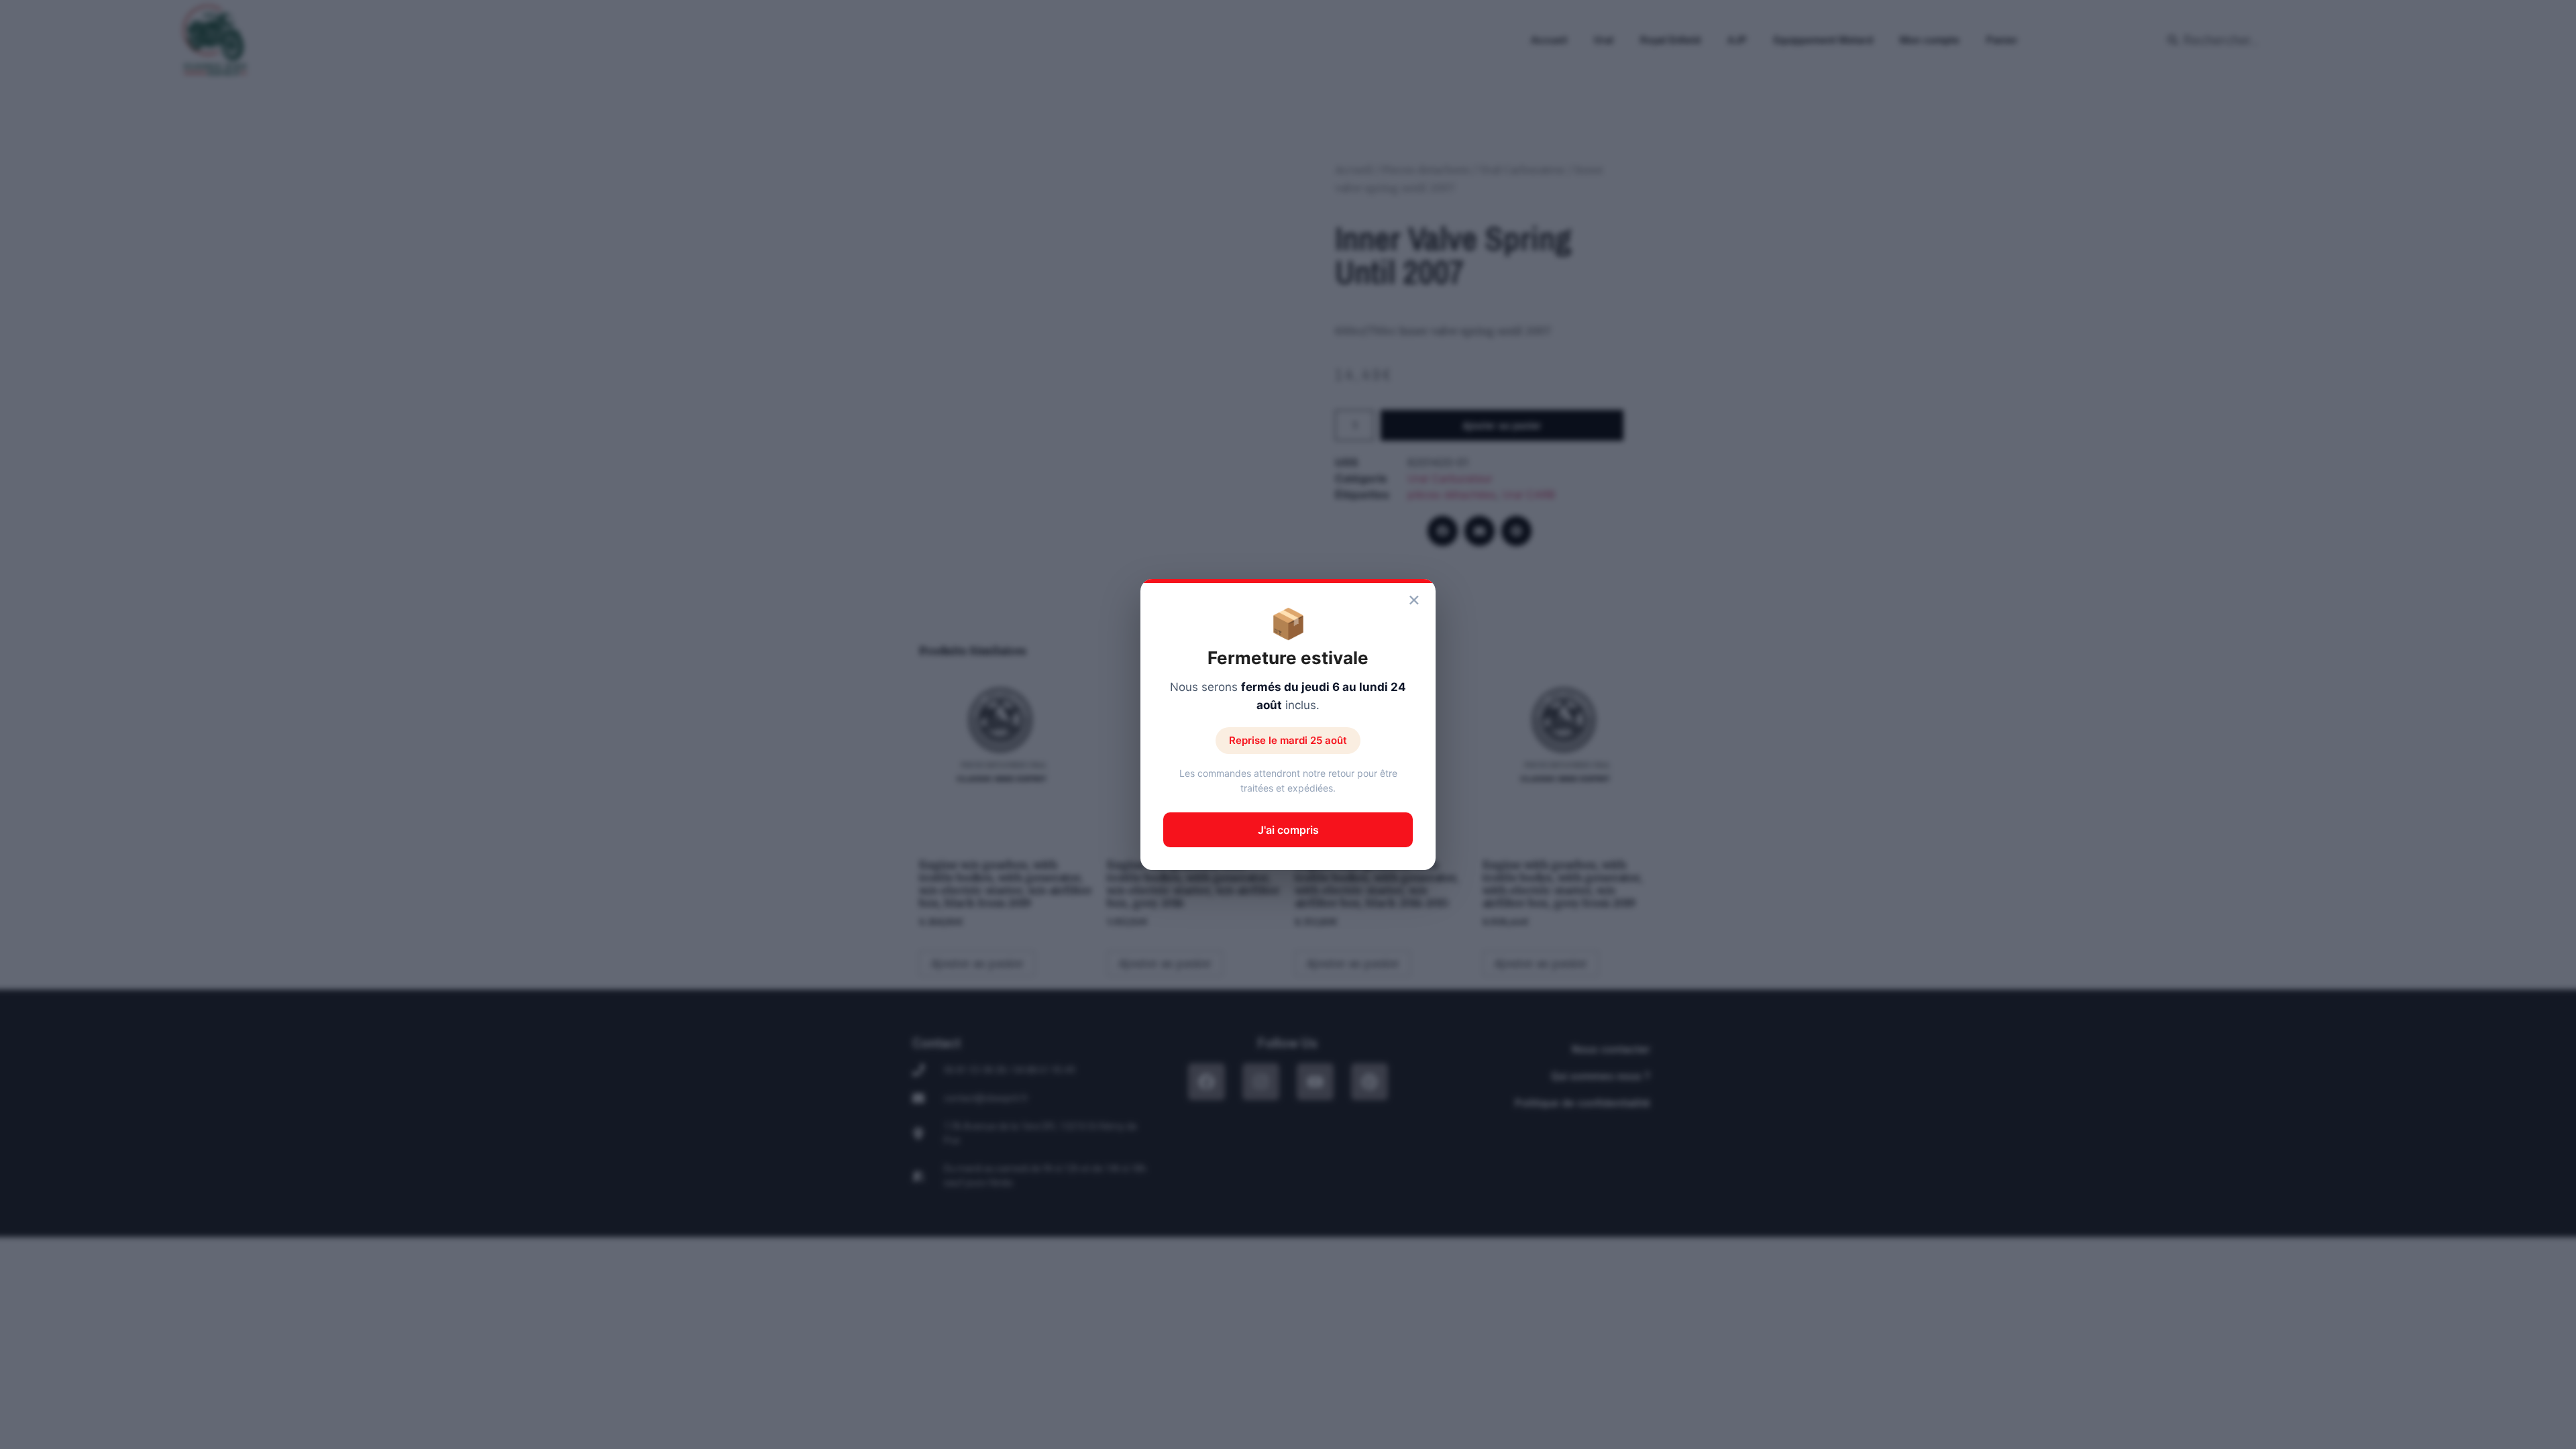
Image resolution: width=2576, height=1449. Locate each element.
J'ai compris (1288, 830)
